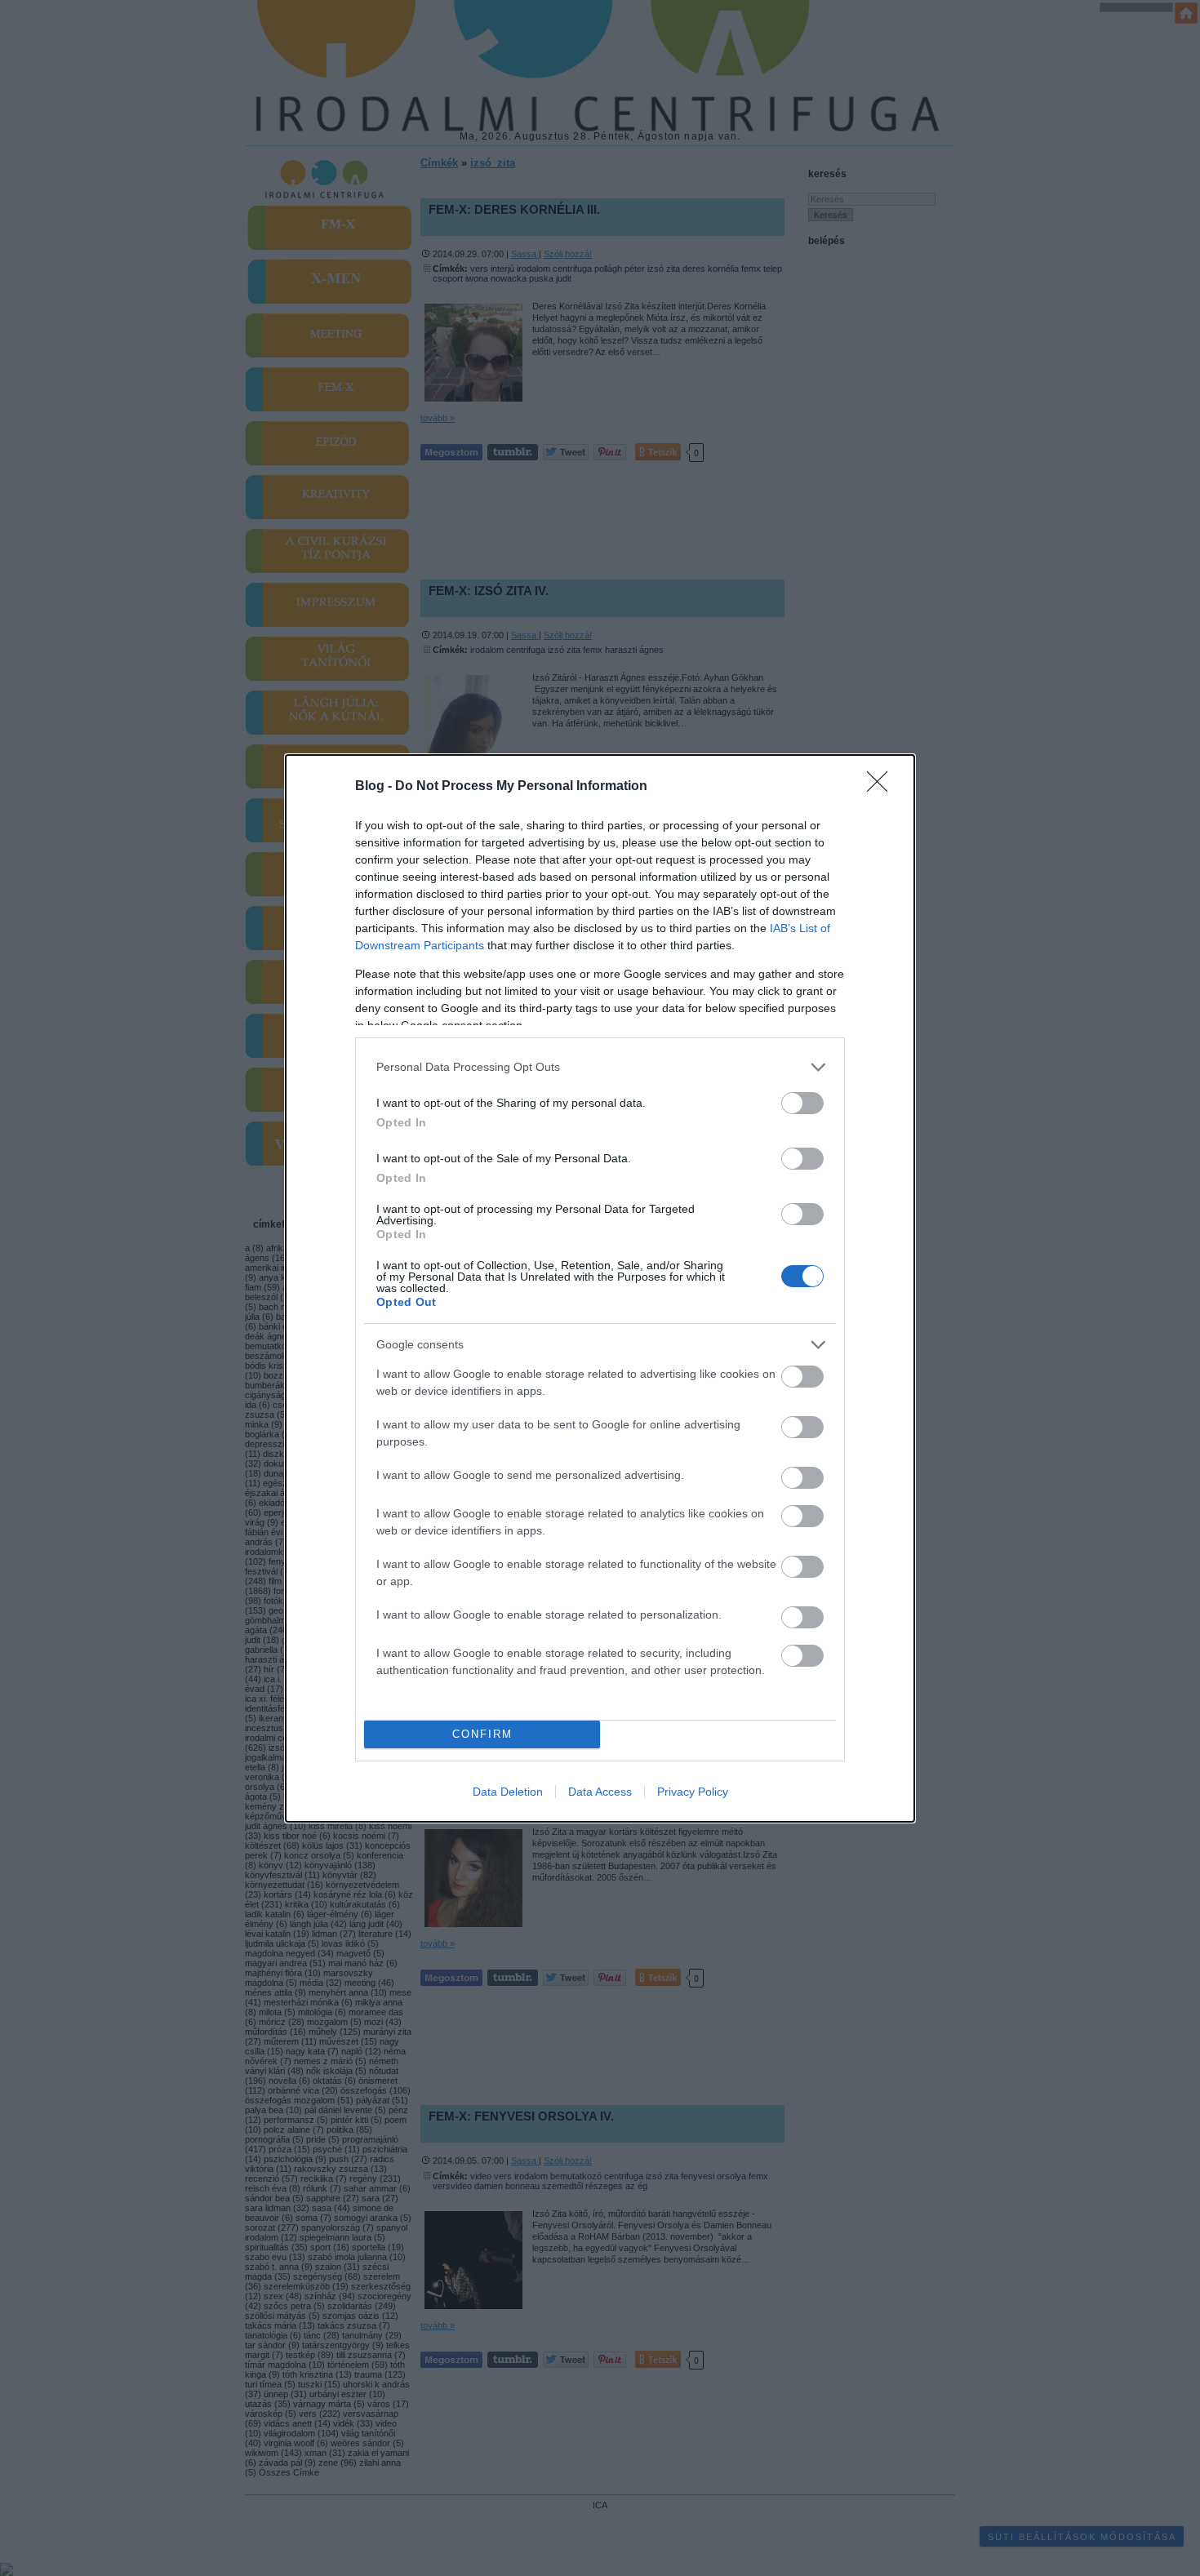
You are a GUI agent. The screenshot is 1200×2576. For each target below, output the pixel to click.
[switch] (802, 1103)
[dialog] (600, 1288)
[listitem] (600, 1067)
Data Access (600, 1792)
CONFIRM (482, 1734)
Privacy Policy (693, 1792)
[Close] (882, 787)
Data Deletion (508, 1792)
